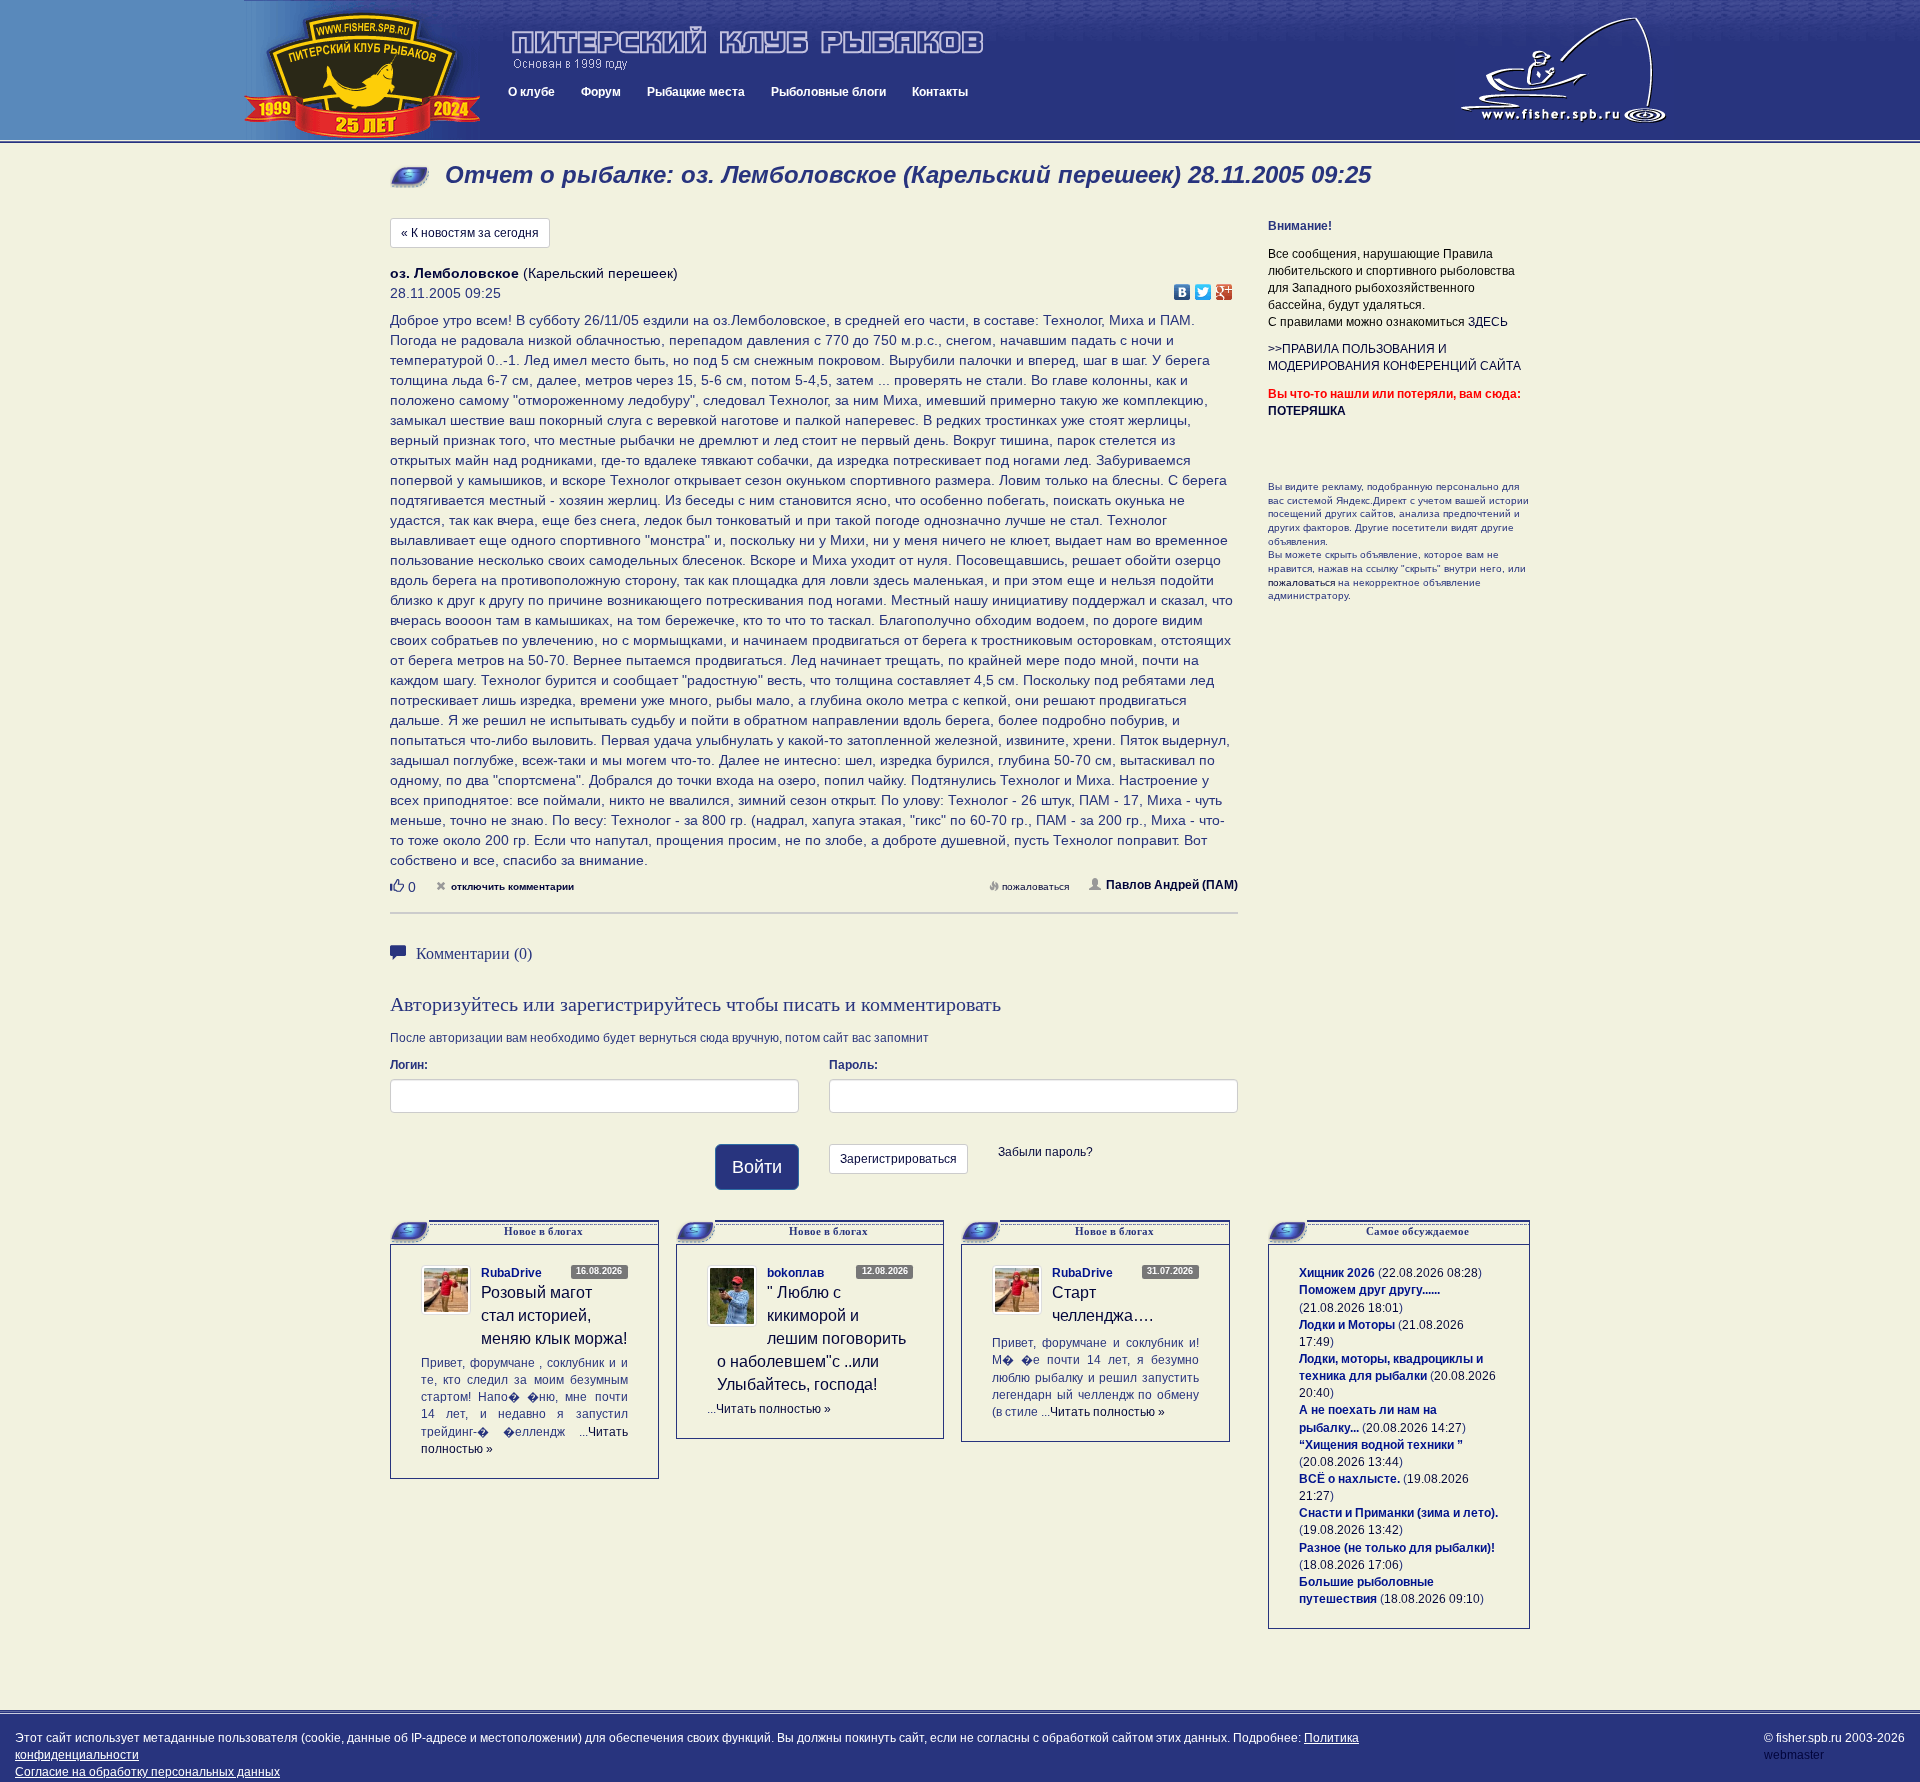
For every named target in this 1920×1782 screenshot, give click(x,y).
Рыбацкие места (696, 92)
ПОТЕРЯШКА (1307, 411)
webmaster (1794, 1755)
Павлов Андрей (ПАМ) (1172, 885)
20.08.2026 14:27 (1414, 1428)
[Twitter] (1203, 287)
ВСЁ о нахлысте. (1349, 1479)
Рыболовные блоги (828, 92)
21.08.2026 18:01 (1351, 1308)
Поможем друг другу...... (1369, 1290)
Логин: (409, 1065)
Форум (601, 92)
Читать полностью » (773, 1409)
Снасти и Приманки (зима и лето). (1398, 1513)
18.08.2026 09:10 (1432, 1599)
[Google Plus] (1224, 287)
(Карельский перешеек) (534, 273)
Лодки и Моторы (1347, 1325)
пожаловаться (1035, 886)
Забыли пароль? (1045, 1152)
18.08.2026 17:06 (1351, 1565)
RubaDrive (511, 1273)
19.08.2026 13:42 (1351, 1530)
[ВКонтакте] (1182, 287)
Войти (757, 1167)
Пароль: (853, 1065)
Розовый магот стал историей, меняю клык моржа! (554, 1315)
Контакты (940, 92)
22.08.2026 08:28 (1430, 1273)
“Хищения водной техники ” (1381, 1445)
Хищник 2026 (1337, 1273)
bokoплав (795, 1273)
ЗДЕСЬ (1488, 322)
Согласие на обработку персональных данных (147, 1772)
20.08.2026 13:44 (1351, 1462)
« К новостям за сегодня (470, 233)
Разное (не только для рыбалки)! (1397, 1548)
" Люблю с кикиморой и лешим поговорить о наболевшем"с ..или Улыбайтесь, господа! (811, 1338)
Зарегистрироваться (898, 1159)
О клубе (531, 92)
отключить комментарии (512, 886)
